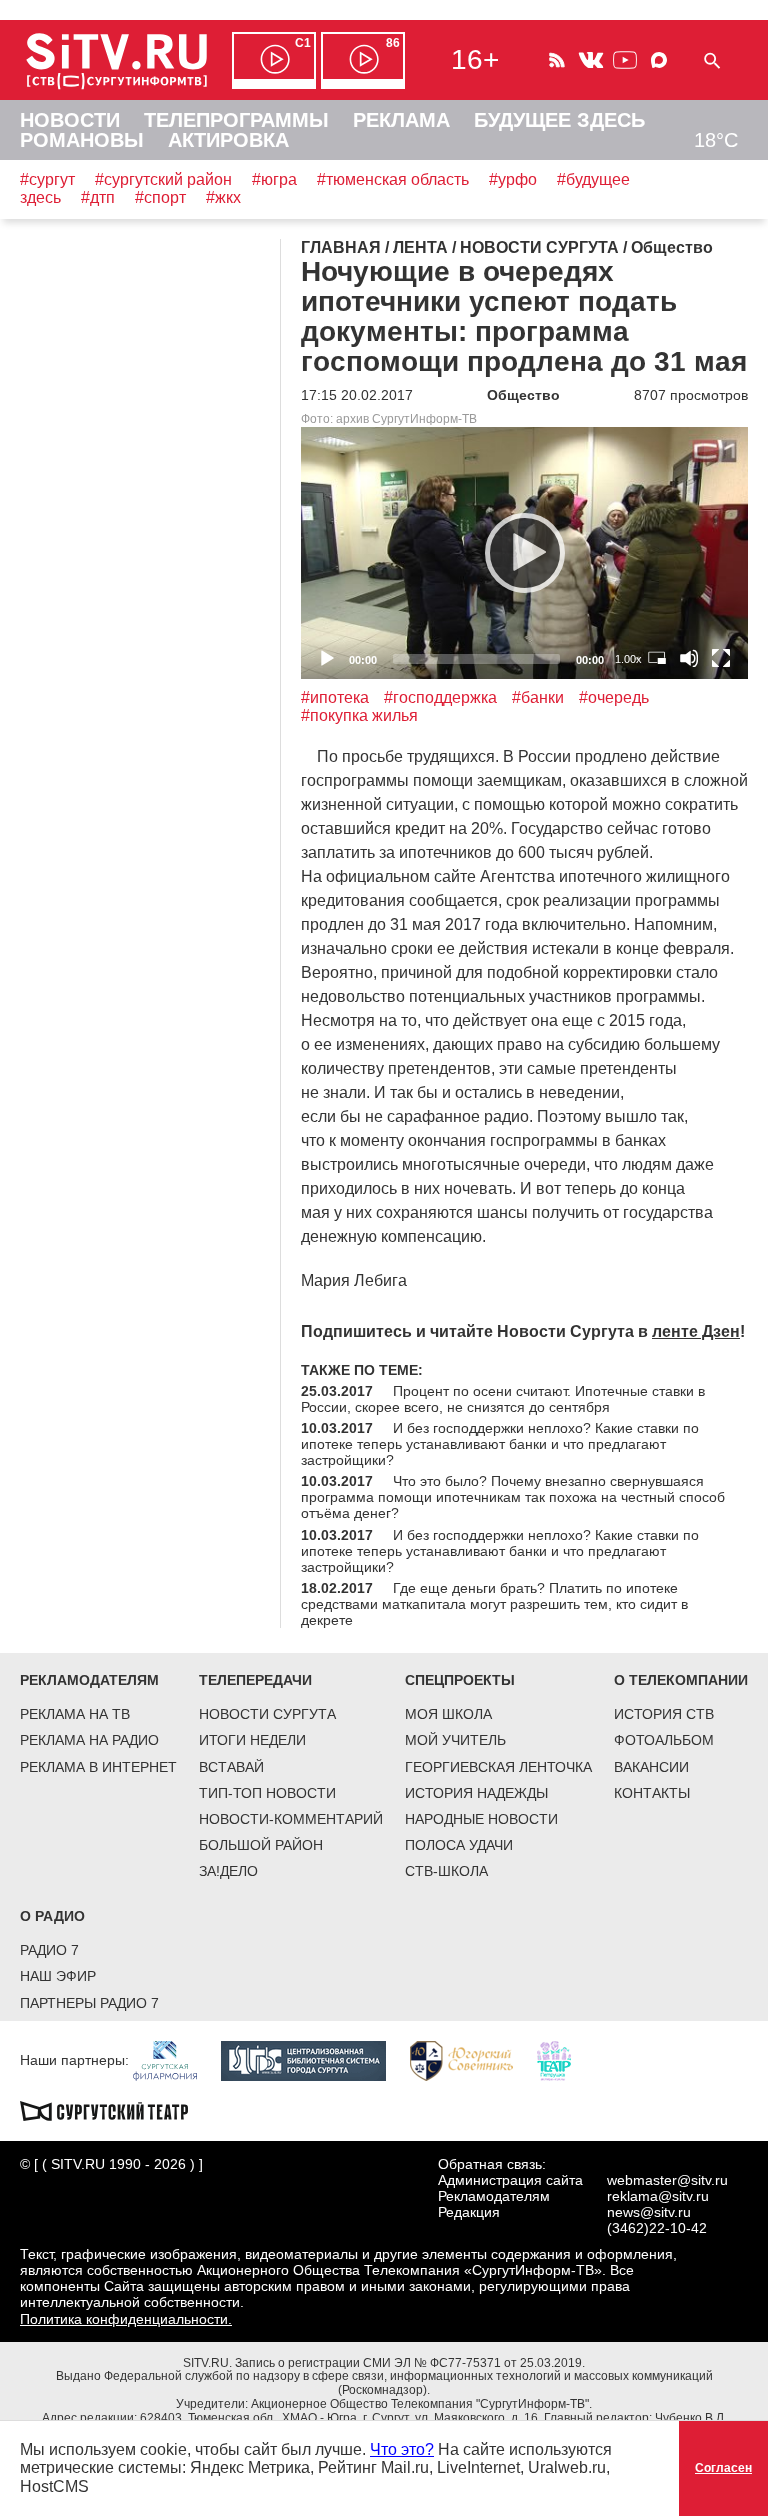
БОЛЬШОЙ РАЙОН (261, 1845)
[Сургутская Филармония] (175, 2059)
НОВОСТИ (70, 120)
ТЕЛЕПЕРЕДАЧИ (255, 1680)
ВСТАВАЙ (231, 1767)
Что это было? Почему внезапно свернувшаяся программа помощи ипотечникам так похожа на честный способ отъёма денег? (513, 1497)
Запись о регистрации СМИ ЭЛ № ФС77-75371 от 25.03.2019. (410, 2363)
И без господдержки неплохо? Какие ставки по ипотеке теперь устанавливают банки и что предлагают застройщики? (500, 1444)
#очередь (614, 697)
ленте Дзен (696, 1331)
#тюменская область (393, 179)
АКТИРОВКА (228, 140)
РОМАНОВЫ (82, 140)
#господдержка (440, 697)
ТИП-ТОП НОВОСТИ (267, 1793)
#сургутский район (163, 179)
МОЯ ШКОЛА (448, 1714)
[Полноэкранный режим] (721, 658)
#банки (538, 697)
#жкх (223, 197)
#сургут (47, 179)
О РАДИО (52, 1916)
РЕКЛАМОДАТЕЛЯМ (89, 1680)
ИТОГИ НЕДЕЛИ (252, 1740)
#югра (274, 179)
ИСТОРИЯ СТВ (664, 1714)
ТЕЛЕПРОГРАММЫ (236, 120)
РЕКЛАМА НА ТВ (75, 1714)
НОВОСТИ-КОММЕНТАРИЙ (291, 1819)
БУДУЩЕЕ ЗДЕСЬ (559, 120)
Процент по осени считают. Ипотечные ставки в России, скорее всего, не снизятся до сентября (503, 1399)
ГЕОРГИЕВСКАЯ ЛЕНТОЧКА (498, 1767)
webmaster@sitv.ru (667, 2180)
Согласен (723, 2468)
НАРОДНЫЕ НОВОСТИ (481, 1819)
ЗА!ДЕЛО (228, 1871)
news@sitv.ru (649, 2212)
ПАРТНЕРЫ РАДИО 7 (89, 2003)
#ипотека (335, 697)
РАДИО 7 (49, 1950)
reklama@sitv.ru (658, 2196)
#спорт (160, 197)
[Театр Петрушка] (564, 2059)
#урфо (513, 179)
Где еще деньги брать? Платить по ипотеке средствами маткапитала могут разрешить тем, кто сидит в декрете (494, 1604)
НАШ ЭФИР (58, 1976)
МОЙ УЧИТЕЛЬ (455, 1740)
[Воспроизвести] (525, 553)
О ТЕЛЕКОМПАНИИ (681, 1680)
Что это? (402, 2449)
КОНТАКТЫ (652, 1793)
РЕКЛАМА (401, 120)
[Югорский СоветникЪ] (471, 2059)
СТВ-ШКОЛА (446, 1871)
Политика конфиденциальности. (126, 2319)
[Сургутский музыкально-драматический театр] (114, 2109)
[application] (524, 552)
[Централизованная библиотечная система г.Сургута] (313, 2059)
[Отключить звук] (689, 658)
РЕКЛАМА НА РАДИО (89, 1740)
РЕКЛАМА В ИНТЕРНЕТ (98, 1767)
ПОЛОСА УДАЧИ (459, 1845)
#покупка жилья (359, 715)
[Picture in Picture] (657, 658)
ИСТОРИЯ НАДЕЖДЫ (476, 1793)
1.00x (628, 659)
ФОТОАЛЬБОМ (664, 1740)
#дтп (98, 197)
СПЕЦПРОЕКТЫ (460, 1680)
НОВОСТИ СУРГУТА (267, 1714)
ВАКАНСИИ (651, 1767)
